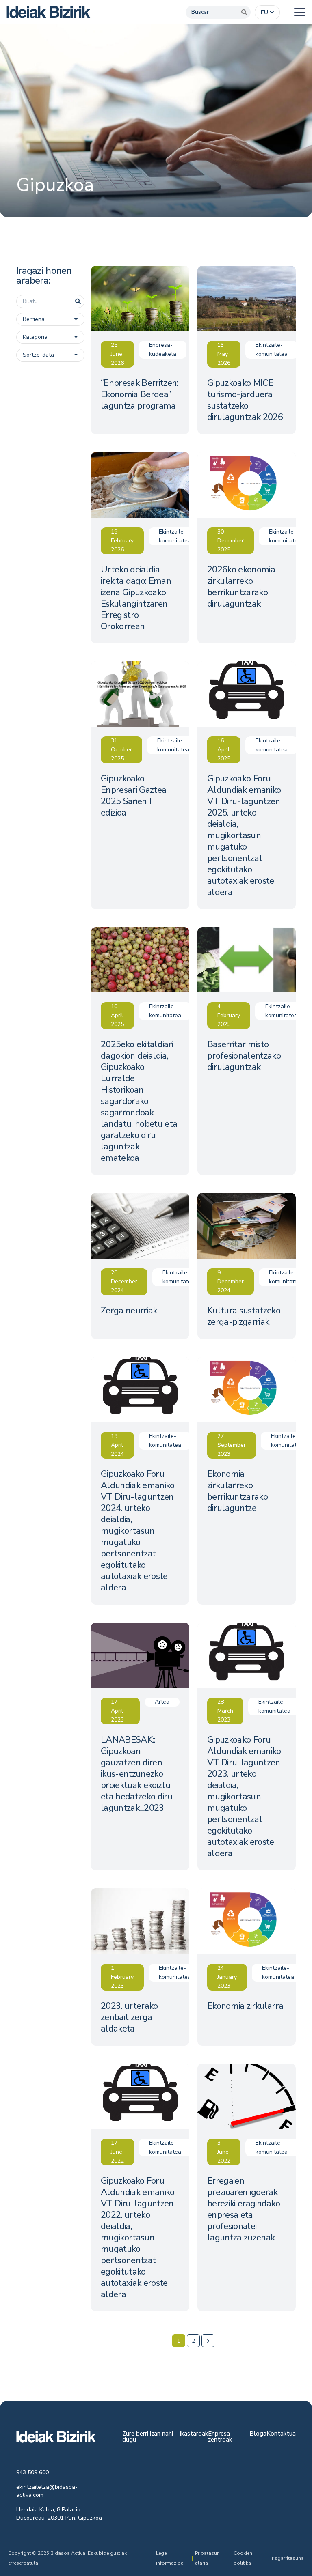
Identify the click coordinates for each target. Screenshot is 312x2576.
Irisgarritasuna (287, 2558)
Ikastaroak (194, 2434)
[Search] (244, 12)
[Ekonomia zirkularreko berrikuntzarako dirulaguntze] (247, 1481)
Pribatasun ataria (207, 2558)
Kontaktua (281, 2434)
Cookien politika (243, 2558)
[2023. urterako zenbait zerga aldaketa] (140, 1967)
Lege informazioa (170, 2558)
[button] (267, 13)
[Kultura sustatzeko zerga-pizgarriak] (247, 1266)
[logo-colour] (49, 12)
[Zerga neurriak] (140, 1266)
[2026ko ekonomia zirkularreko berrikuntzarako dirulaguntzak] (247, 548)
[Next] (208, 2341)
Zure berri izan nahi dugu (148, 2437)
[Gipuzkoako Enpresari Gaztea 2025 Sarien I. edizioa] (140, 785)
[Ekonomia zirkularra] (247, 1967)
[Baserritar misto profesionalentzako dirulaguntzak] (247, 1051)
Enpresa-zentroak (220, 2437)
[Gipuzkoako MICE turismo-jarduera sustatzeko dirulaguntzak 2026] (247, 350)
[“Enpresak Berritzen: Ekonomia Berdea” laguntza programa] (140, 350)
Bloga (258, 2434)
